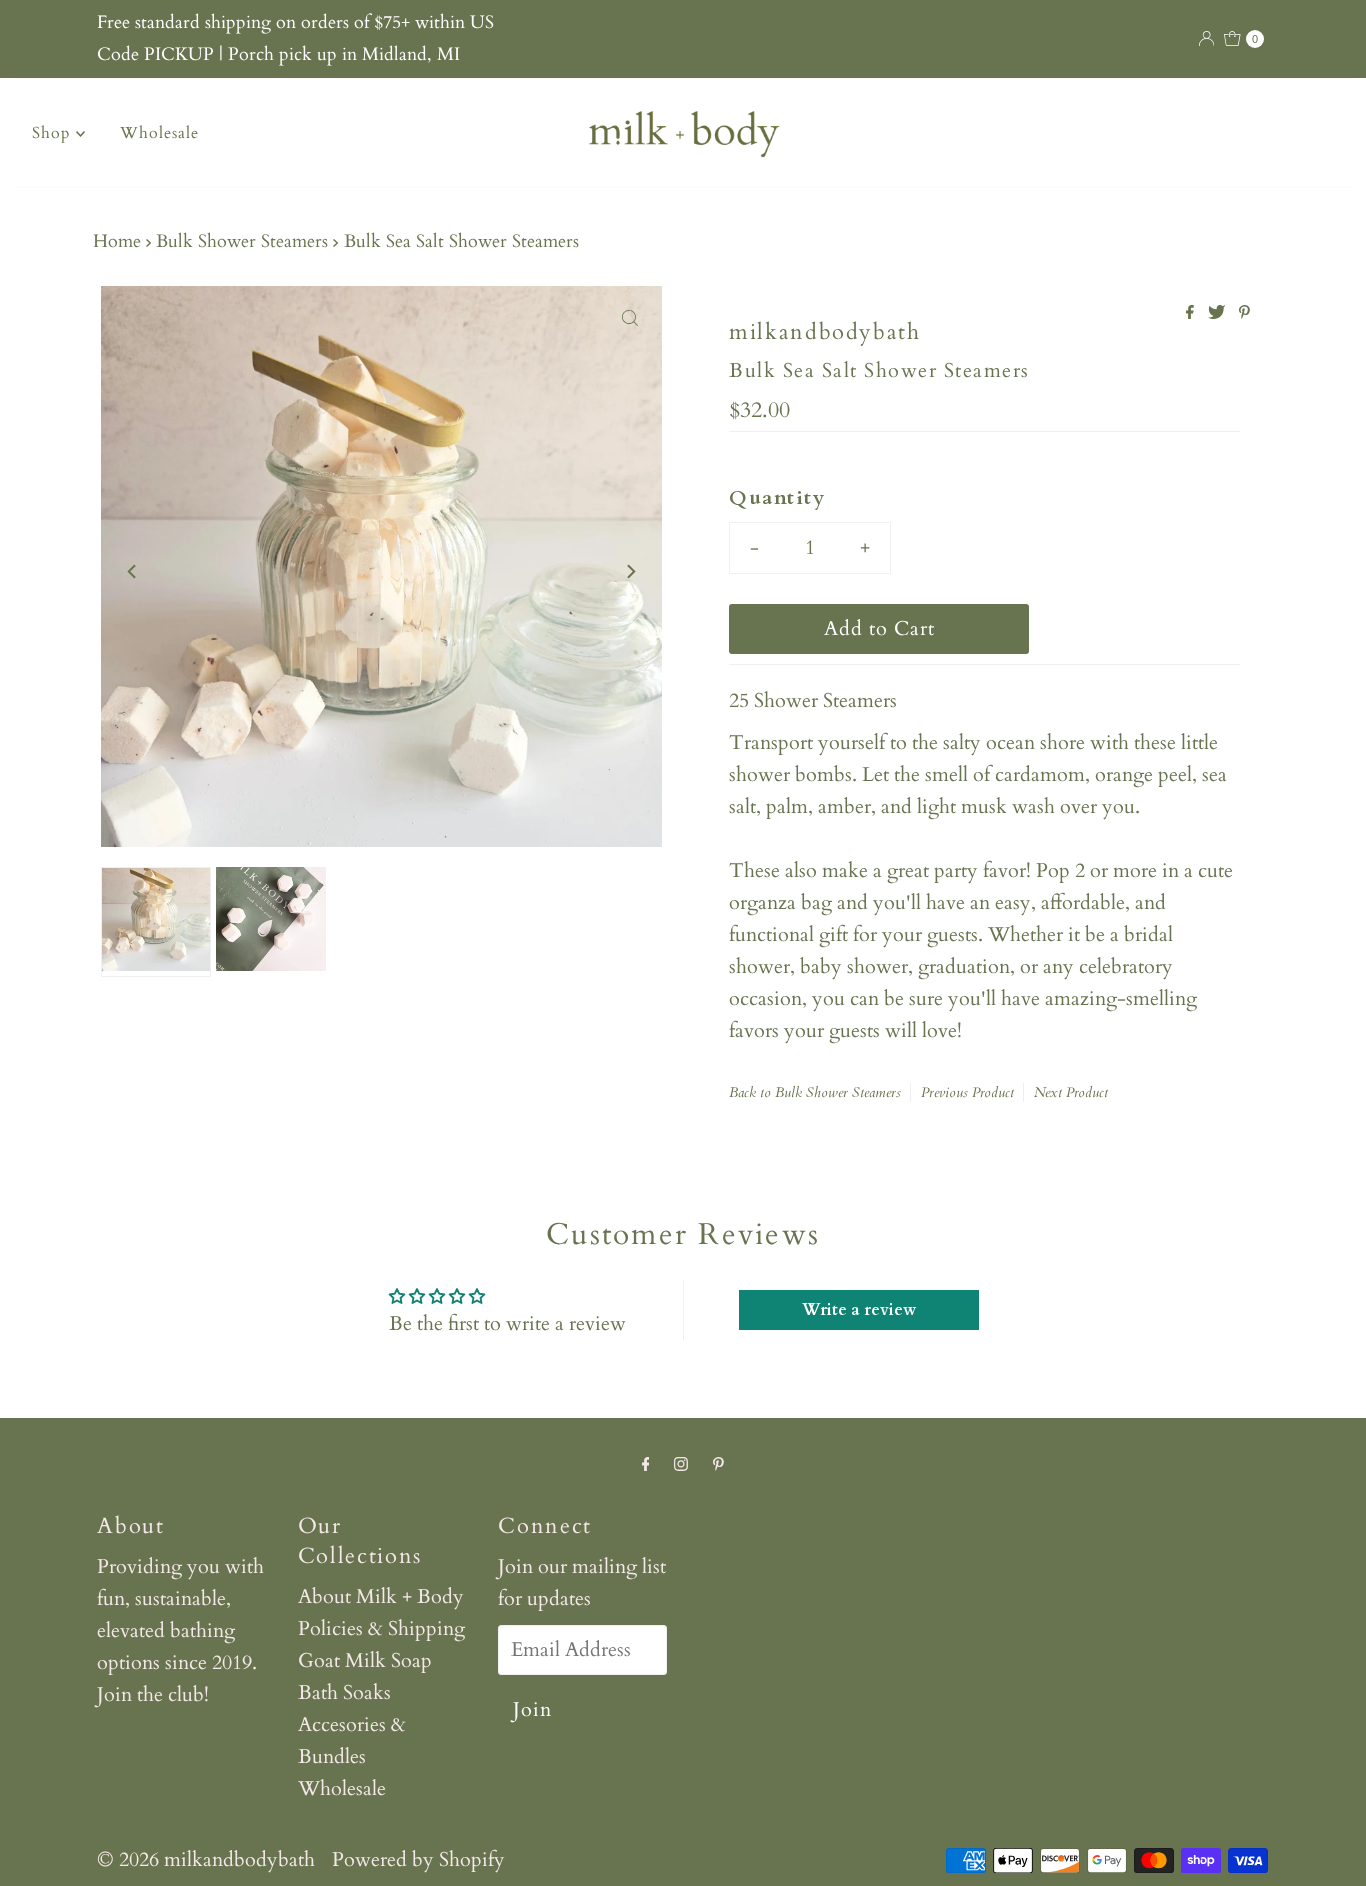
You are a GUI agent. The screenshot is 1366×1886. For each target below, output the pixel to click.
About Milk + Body (381, 1596)
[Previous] (133, 571)
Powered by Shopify (418, 1859)
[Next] (630, 571)
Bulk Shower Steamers (242, 241)
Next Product (1071, 1092)
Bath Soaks (344, 1692)
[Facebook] (646, 1464)
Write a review (859, 1310)
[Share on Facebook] (1192, 314)
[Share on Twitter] (1218, 314)
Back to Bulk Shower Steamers (815, 1092)
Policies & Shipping (381, 1628)
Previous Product (967, 1092)
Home (117, 241)
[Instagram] (681, 1464)
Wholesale (159, 133)
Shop (54, 133)
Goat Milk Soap (365, 1660)
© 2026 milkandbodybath (206, 1859)
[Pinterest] (718, 1464)
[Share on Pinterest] (1244, 314)
